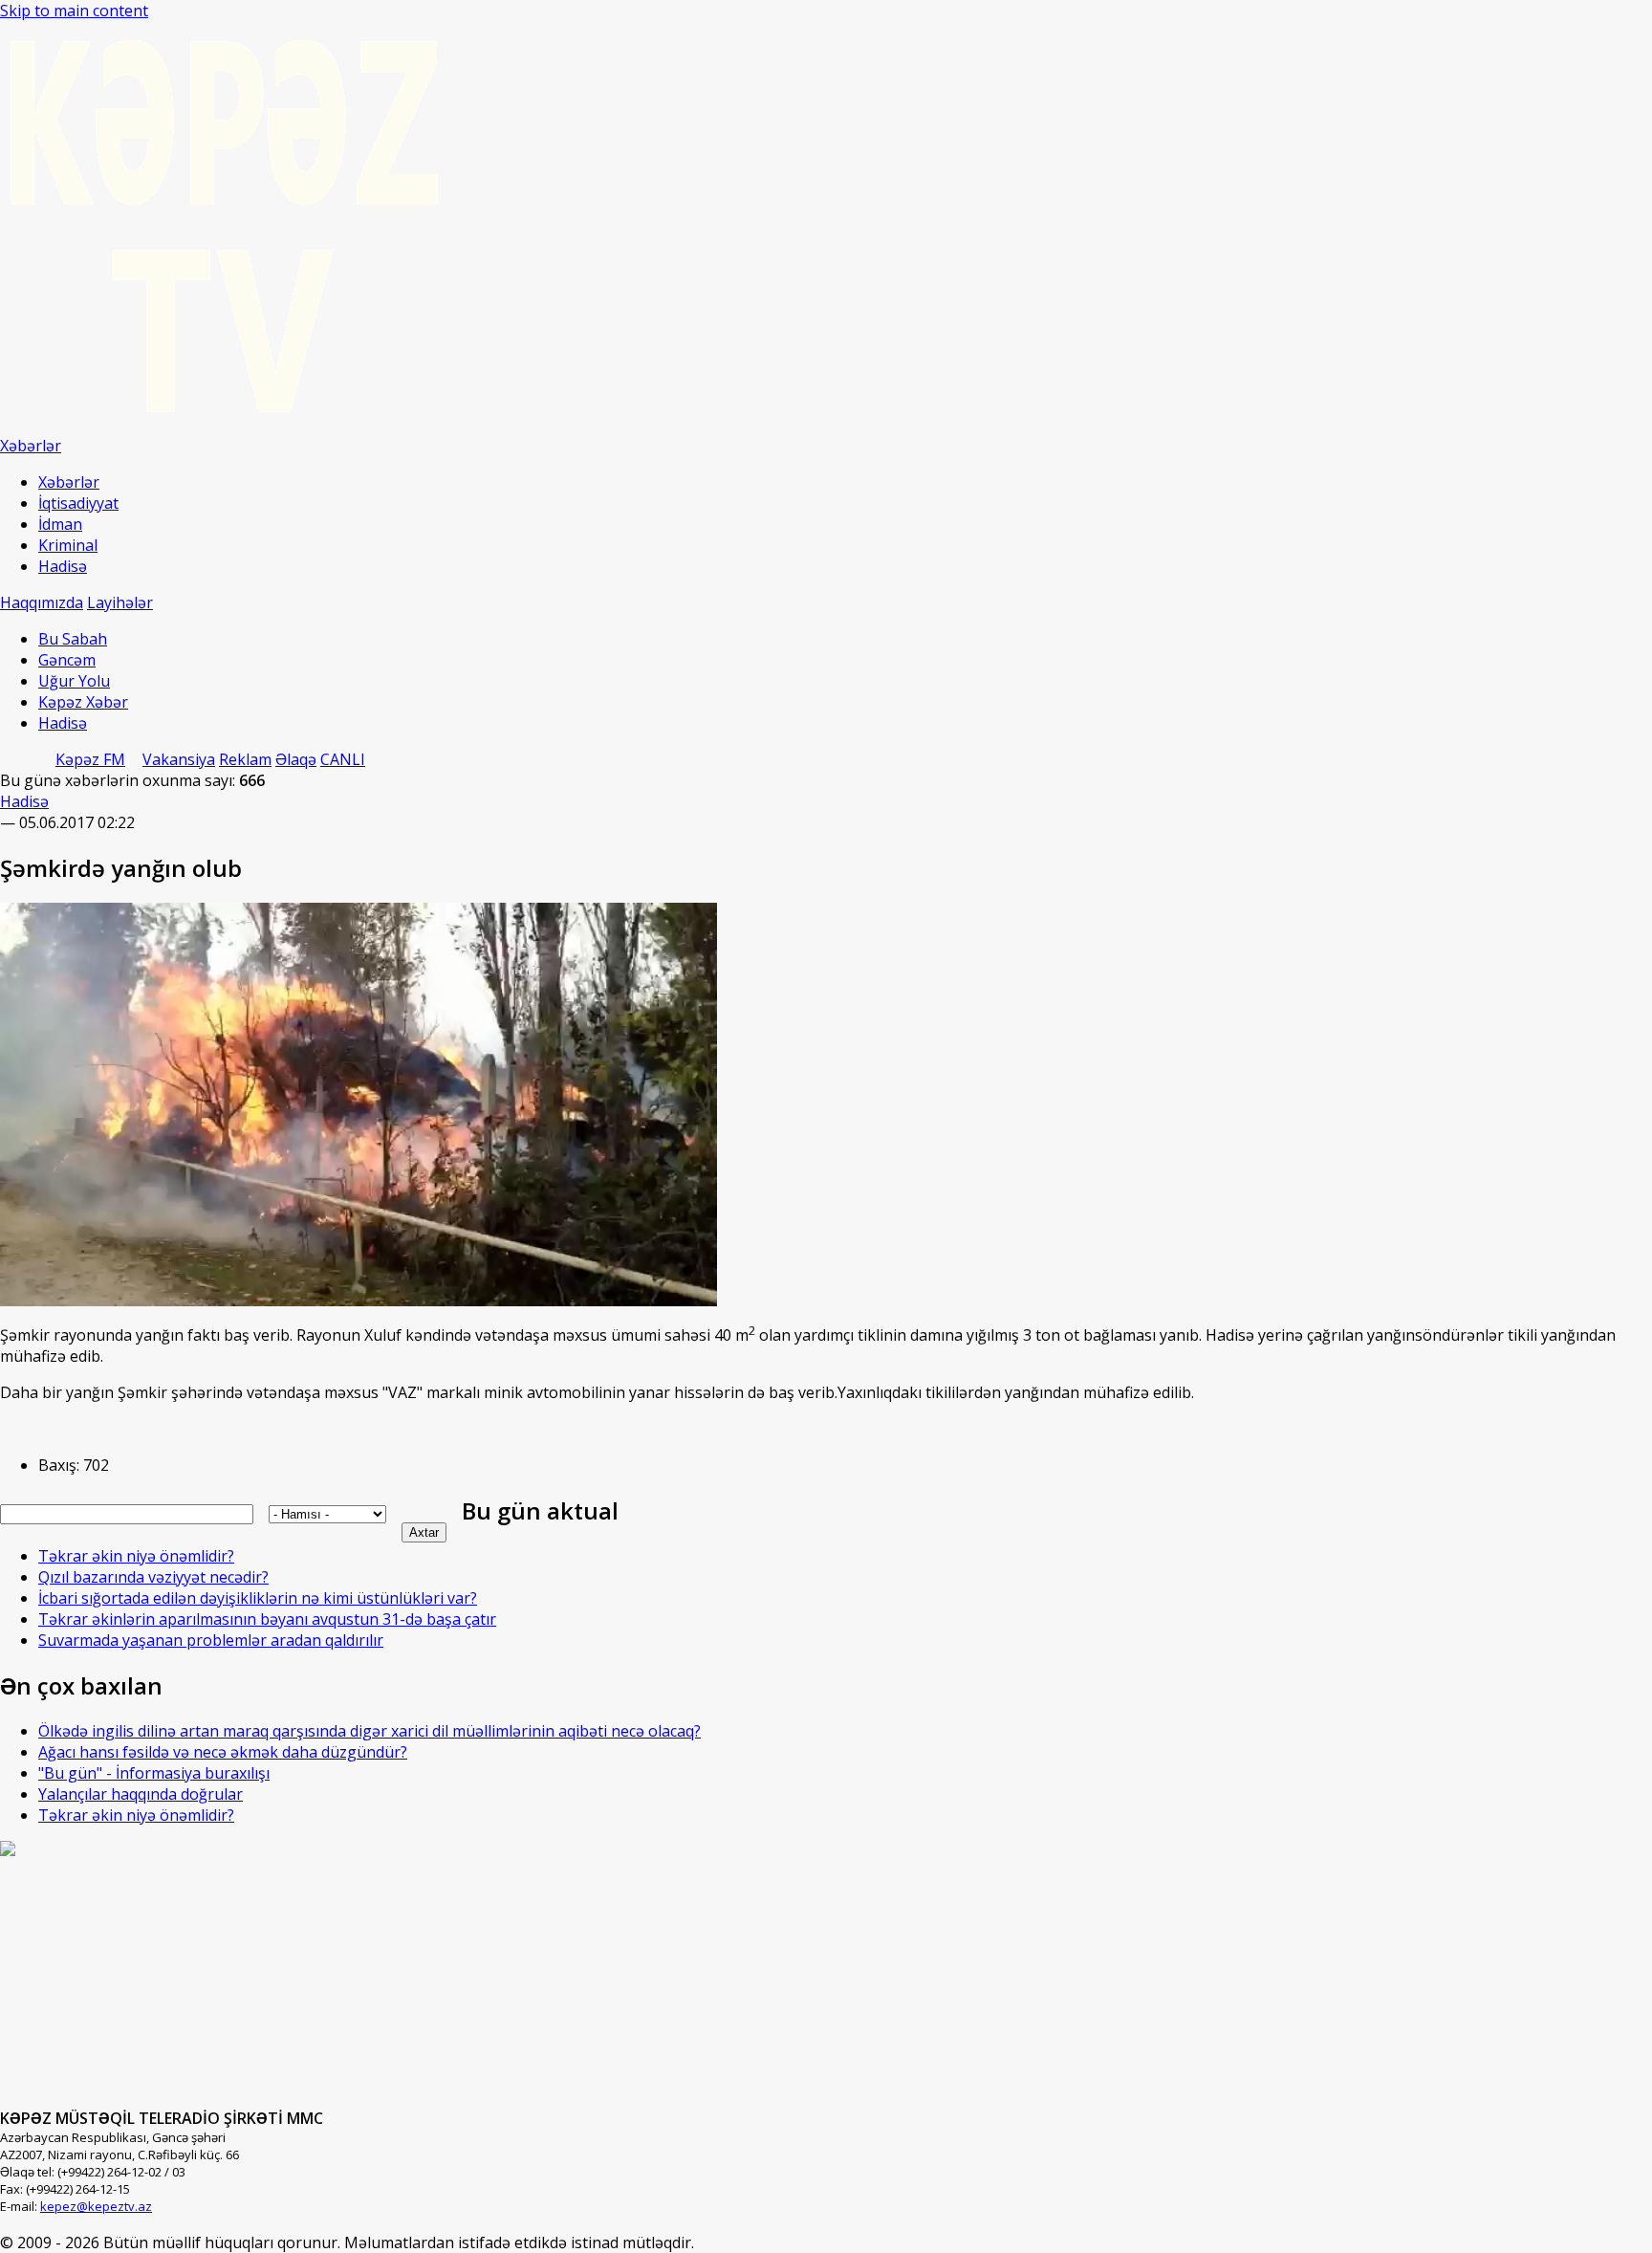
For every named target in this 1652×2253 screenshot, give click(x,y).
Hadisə (63, 566)
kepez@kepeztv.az (96, 2206)
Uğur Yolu (74, 681)
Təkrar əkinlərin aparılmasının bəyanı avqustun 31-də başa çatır (267, 1619)
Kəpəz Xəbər (83, 702)
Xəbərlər (69, 482)
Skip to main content (74, 11)
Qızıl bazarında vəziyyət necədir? (153, 1577)
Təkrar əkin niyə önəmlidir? (136, 1556)
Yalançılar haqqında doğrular (141, 1794)
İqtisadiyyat (78, 503)
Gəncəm (67, 660)
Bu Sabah (73, 639)
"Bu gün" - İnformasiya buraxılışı (154, 1773)
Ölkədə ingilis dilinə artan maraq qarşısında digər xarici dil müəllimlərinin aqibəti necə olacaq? (370, 1731)
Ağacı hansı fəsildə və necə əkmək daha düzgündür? (223, 1752)
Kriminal (68, 545)
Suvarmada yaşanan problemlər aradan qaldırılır (211, 1640)
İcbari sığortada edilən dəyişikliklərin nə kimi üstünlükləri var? (258, 1598)
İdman (60, 524)
